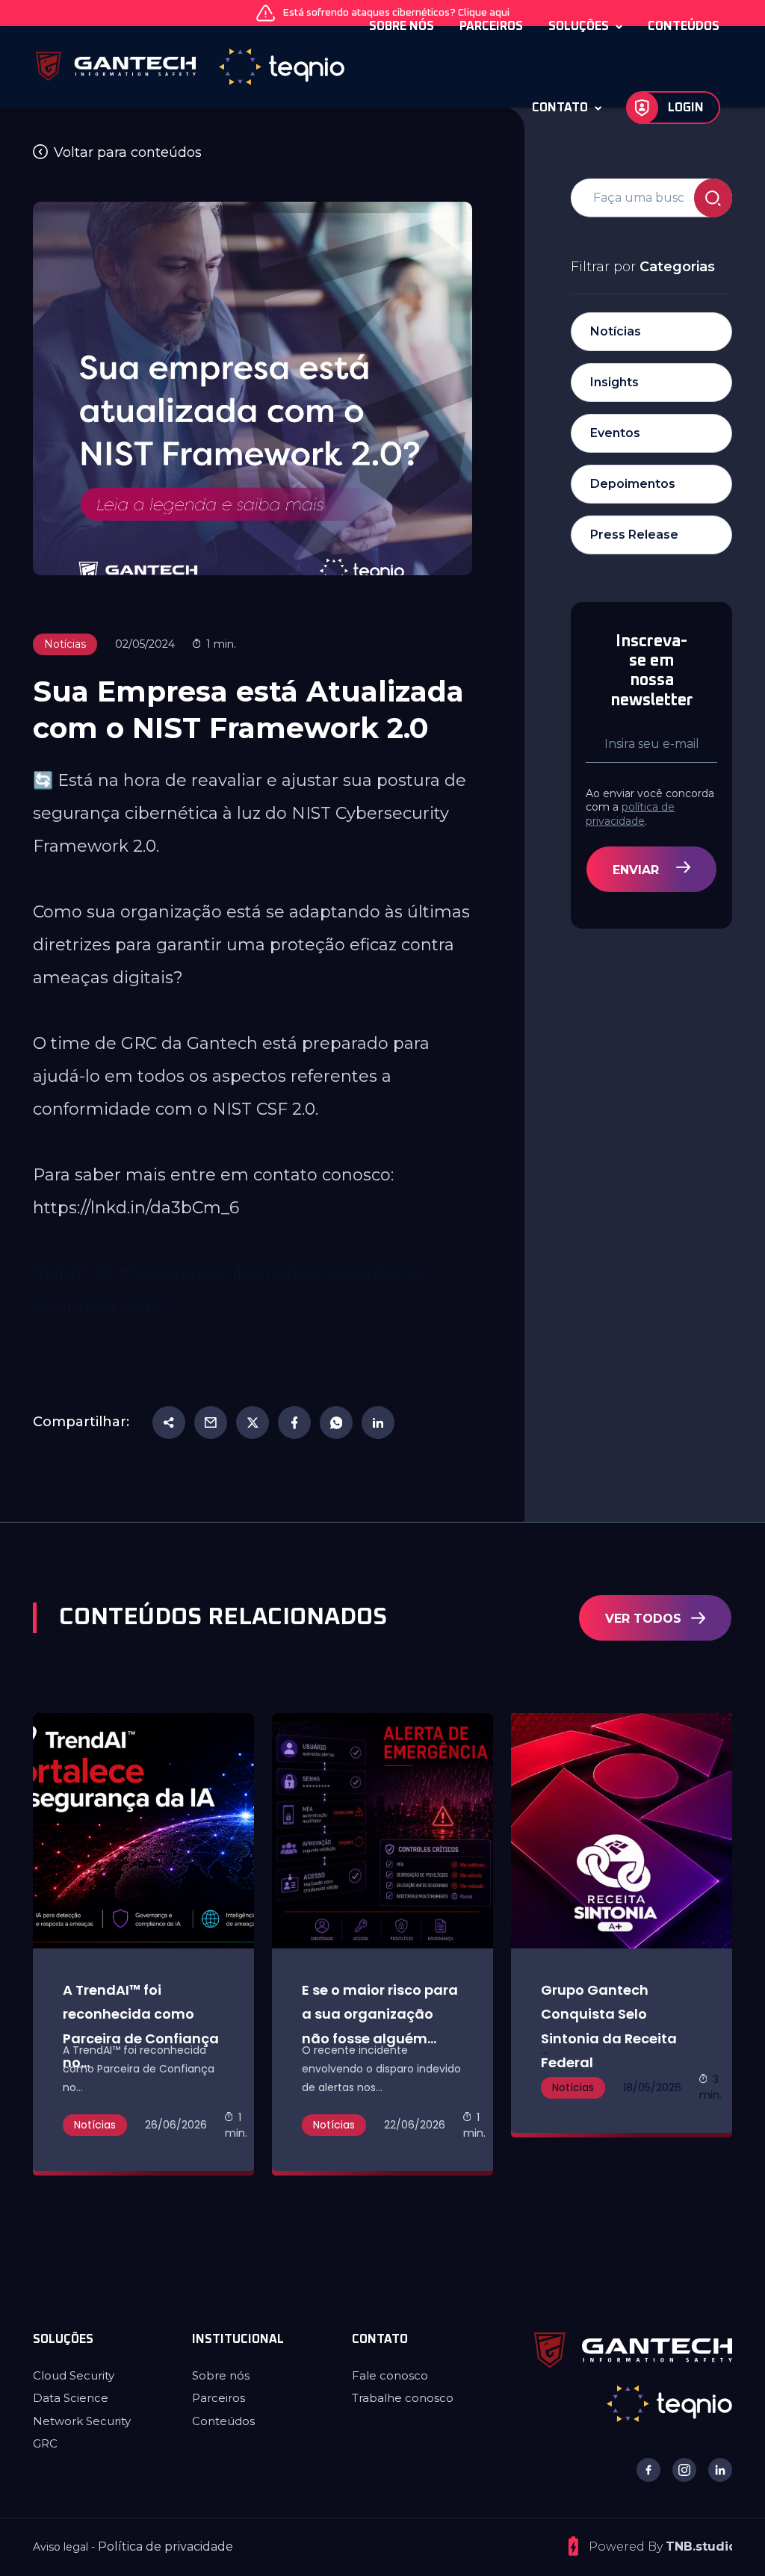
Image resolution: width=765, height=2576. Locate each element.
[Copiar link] (169, 1422)
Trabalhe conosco (403, 2398)
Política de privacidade (165, 2546)
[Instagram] (684, 2470)
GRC (45, 2443)
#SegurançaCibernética (219, 1273)
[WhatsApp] (336, 1422)
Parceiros (219, 2398)
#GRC (144, 1306)
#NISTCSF (74, 1273)
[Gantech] (633, 2349)
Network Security (82, 2421)
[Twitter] (253, 1422)
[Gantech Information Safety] (143, 67)
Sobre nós (221, 2375)
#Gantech (74, 1306)
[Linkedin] (378, 1422)
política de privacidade (630, 814)
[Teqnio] (669, 2403)
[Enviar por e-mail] (211, 1422)
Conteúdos (223, 2421)
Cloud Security (74, 2375)
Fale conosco (390, 2375)
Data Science (71, 2398)
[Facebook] (294, 1422)
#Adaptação (372, 1273)
